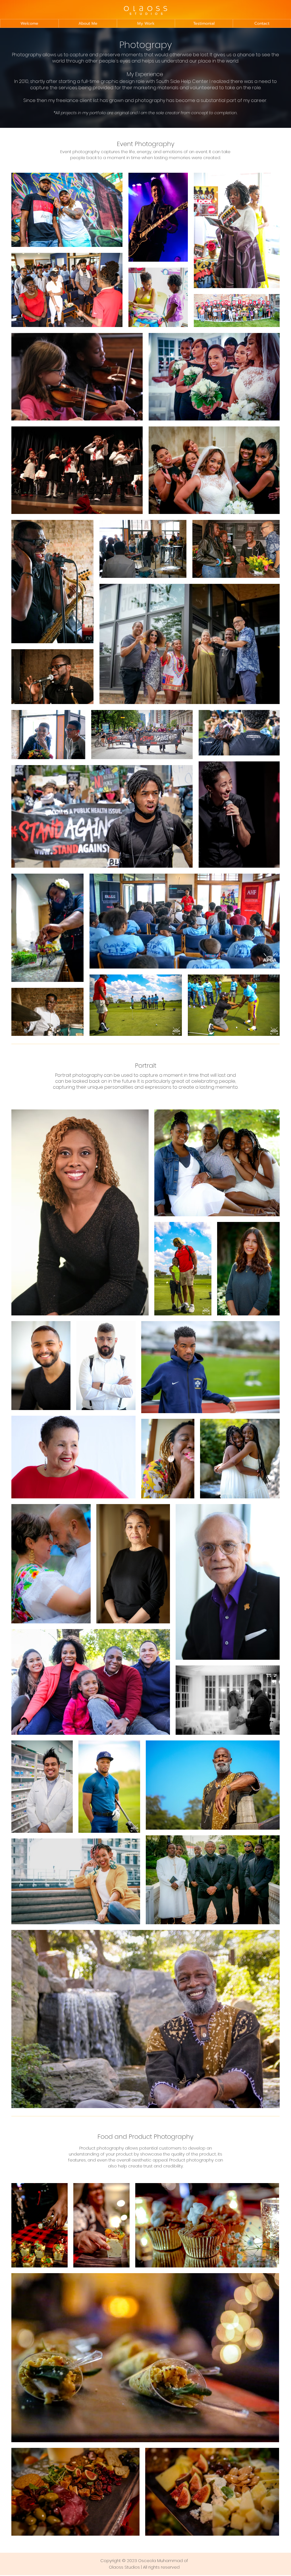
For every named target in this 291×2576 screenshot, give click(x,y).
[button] (146, 23)
